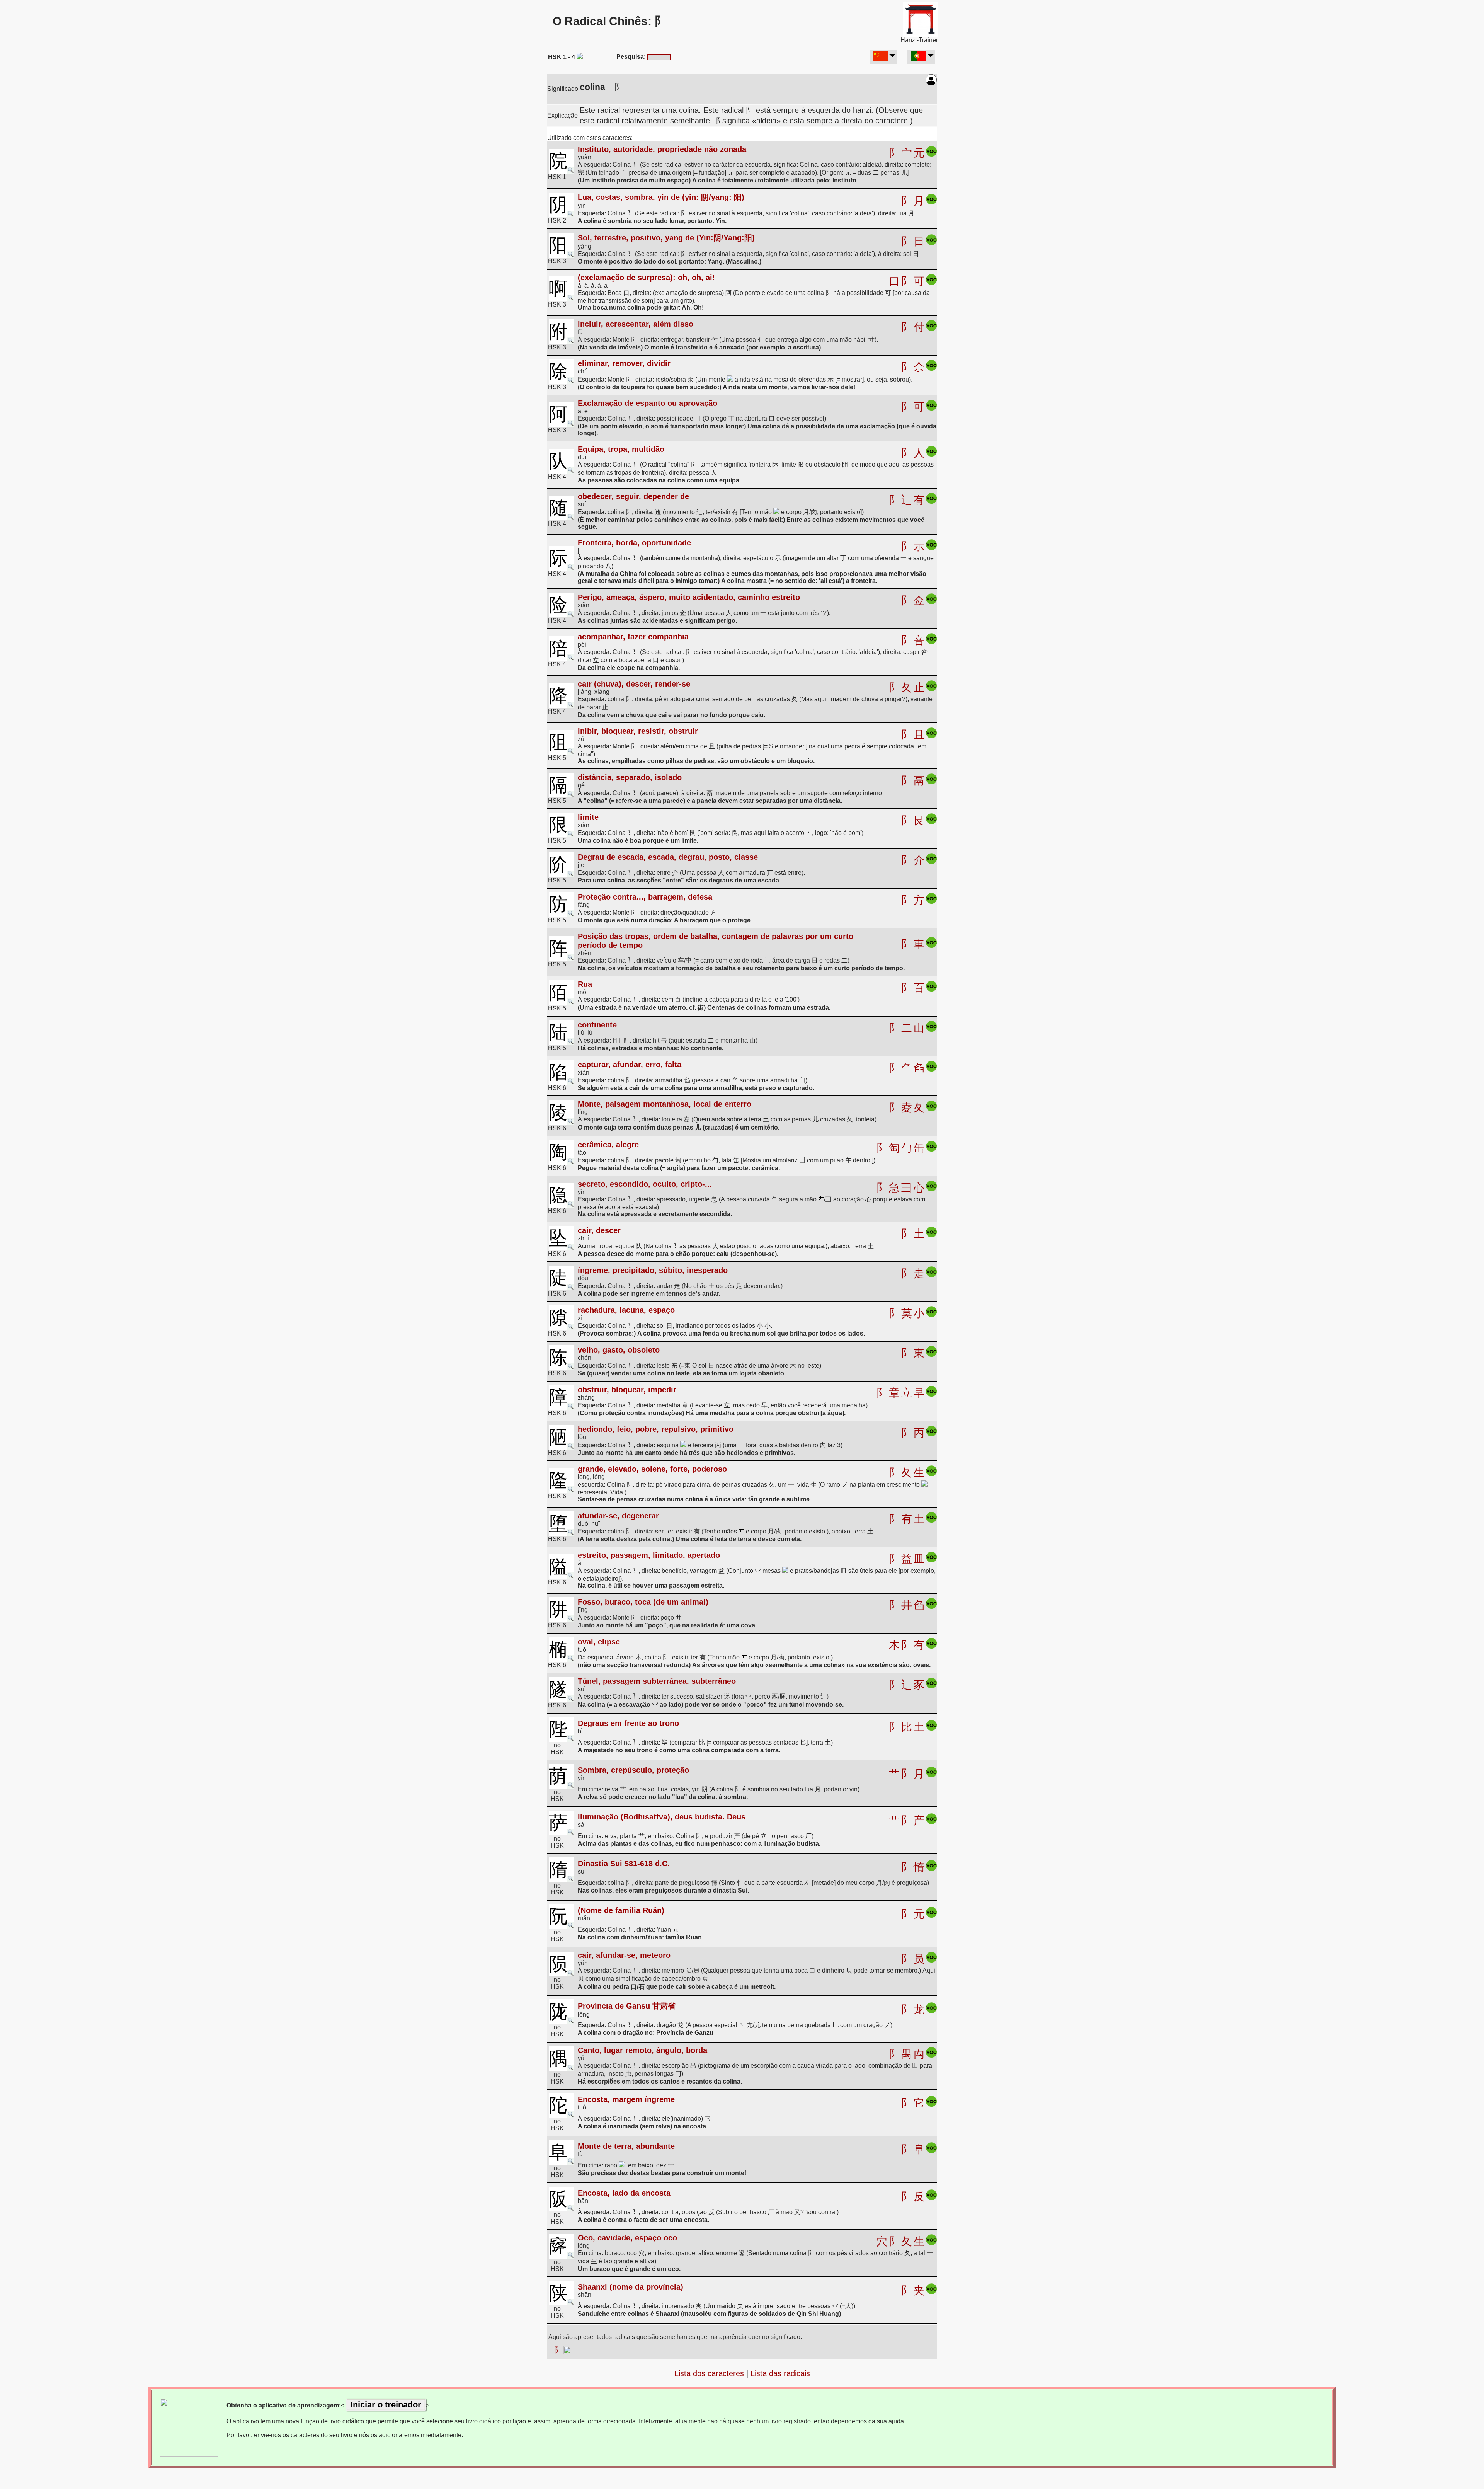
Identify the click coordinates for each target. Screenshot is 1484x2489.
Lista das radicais (780, 2373)
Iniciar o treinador (386, 2405)
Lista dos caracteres (709, 2373)
